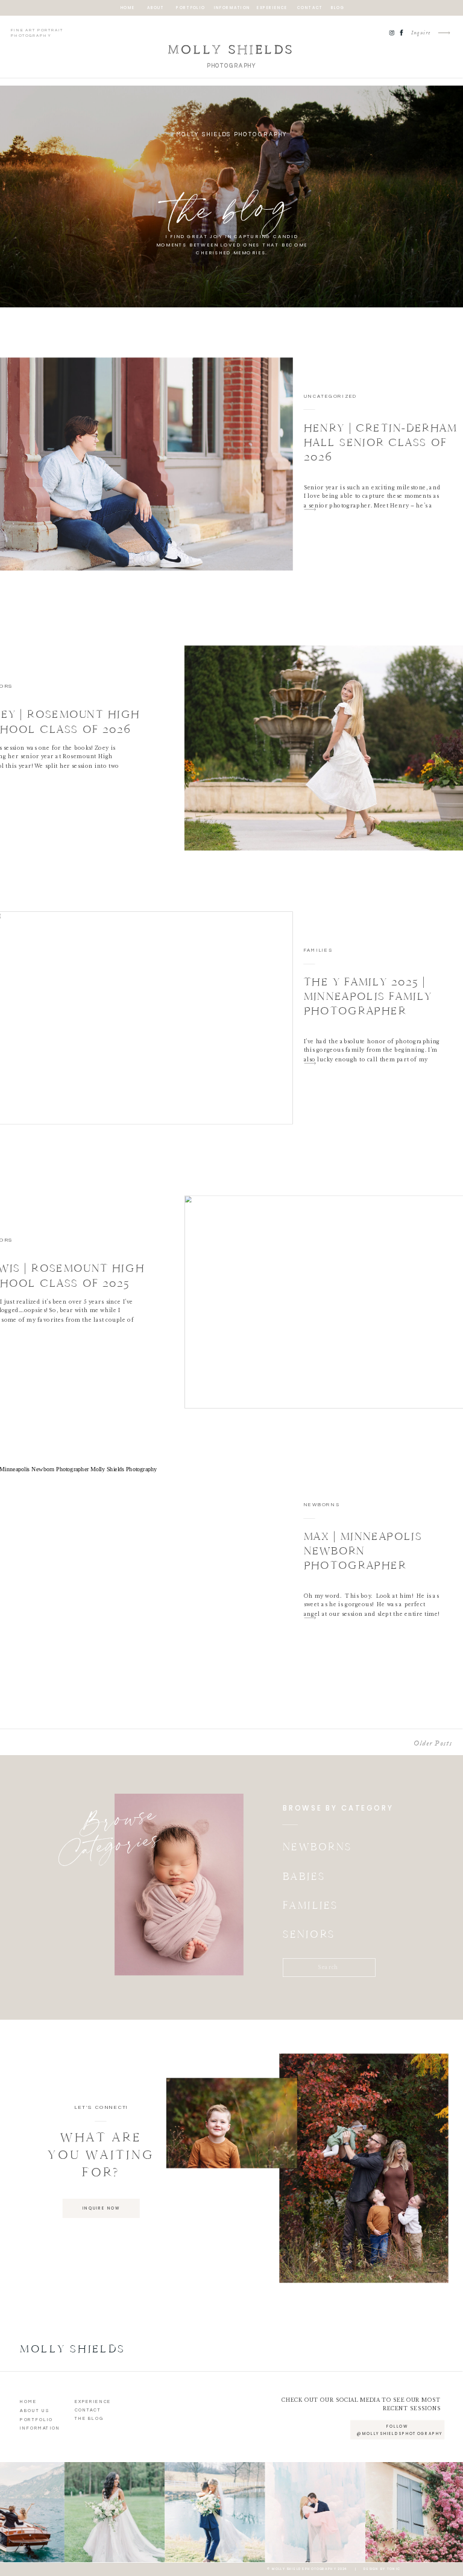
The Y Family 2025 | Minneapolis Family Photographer (368, 997)
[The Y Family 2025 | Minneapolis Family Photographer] (310, 1063)
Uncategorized (330, 396)
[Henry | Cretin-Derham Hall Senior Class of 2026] (310, 510)
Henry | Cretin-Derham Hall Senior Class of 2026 (381, 443)
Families (318, 950)
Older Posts (433, 1743)
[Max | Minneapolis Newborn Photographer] (310, 1618)
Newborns (322, 1504)
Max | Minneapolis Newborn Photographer (363, 1551)
